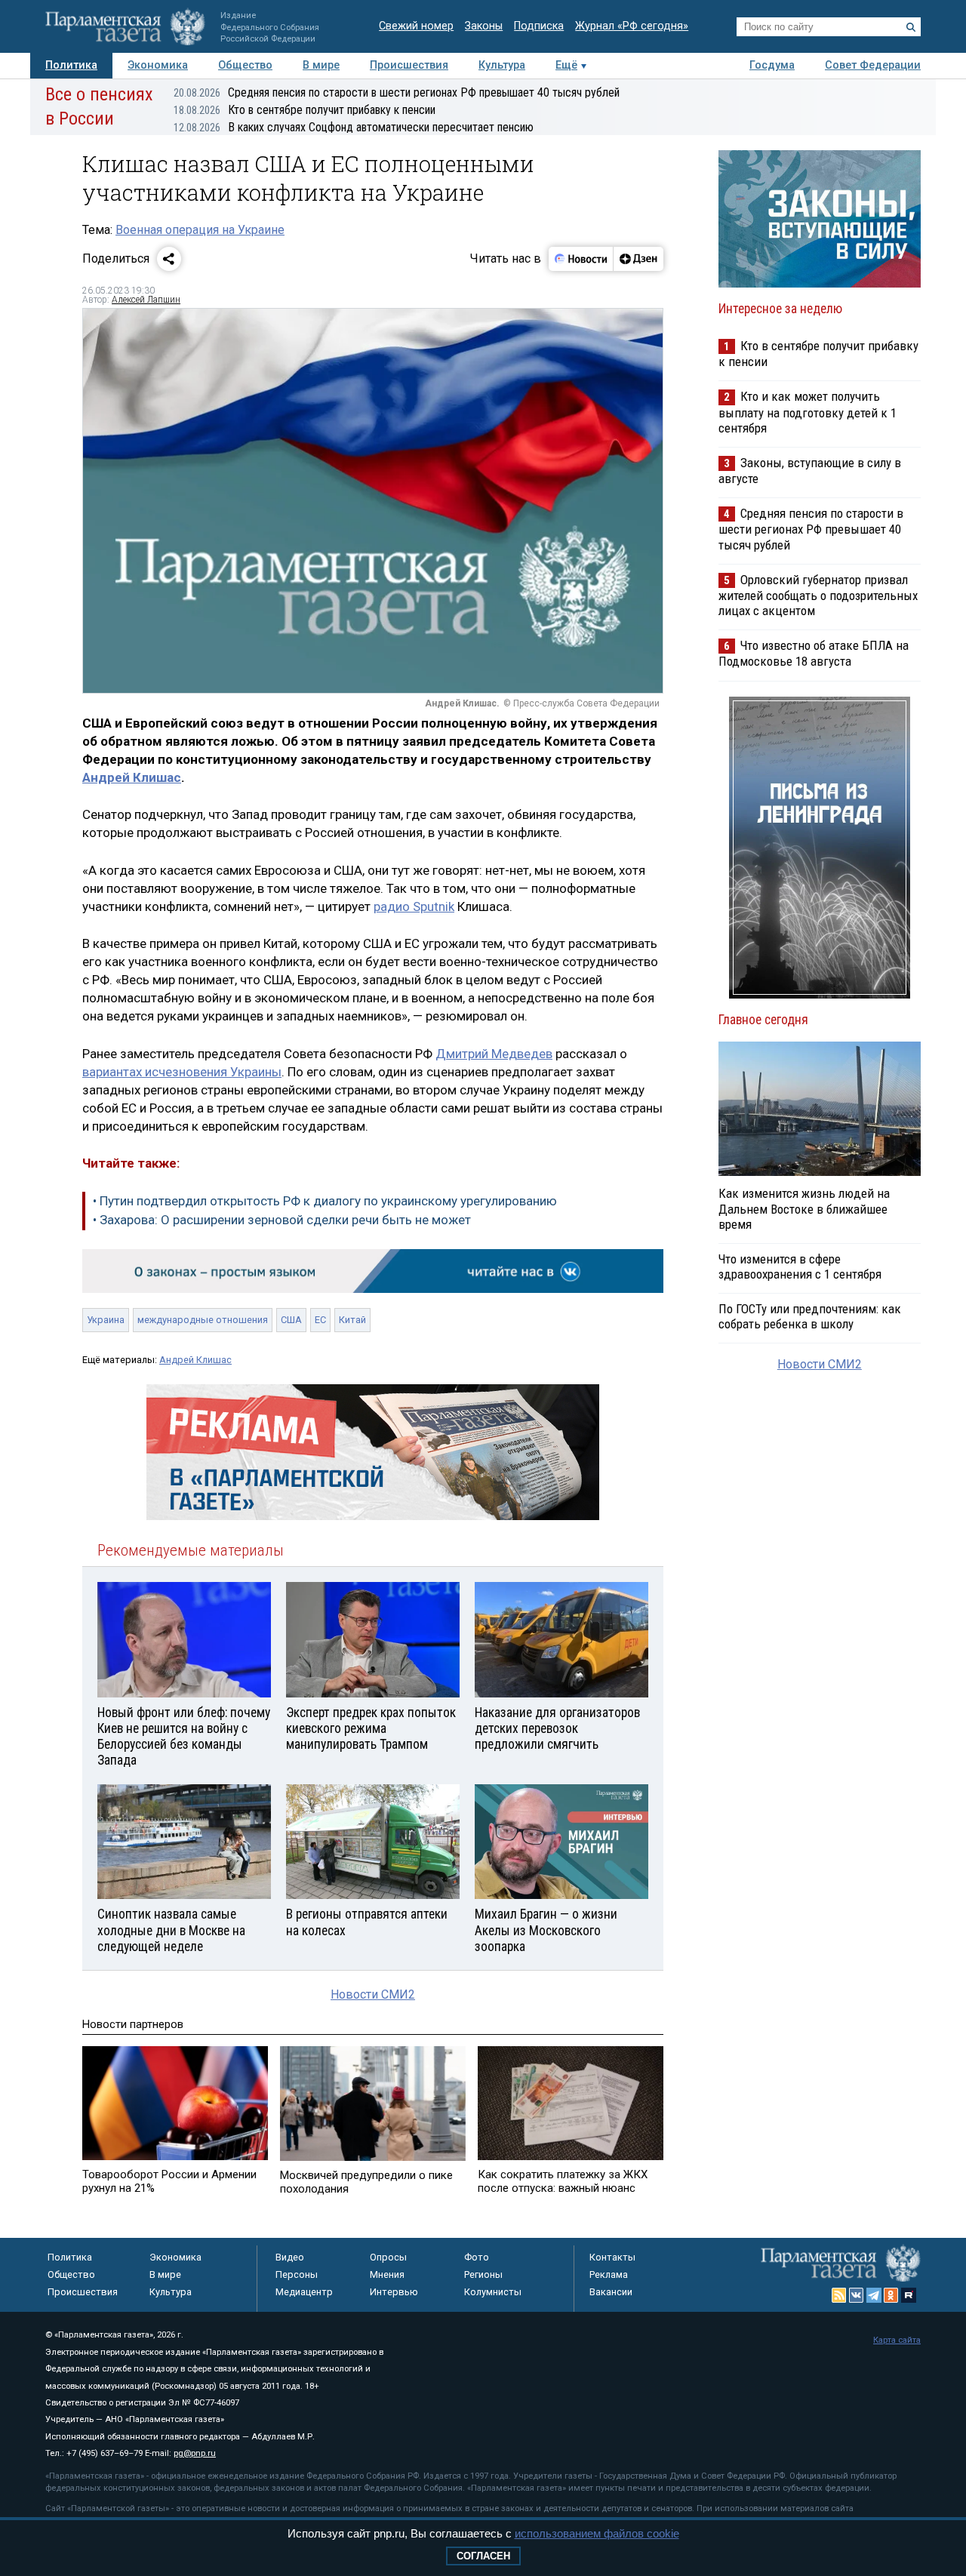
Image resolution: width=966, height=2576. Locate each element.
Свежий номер (416, 26)
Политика (71, 65)
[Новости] (581, 259)
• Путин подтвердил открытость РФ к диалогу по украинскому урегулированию (325, 1201)
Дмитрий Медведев (494, 1054)
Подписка (539, 26)
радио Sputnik (414, 906)
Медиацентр (304, 2292)
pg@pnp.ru (195, 2453)
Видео (290, 2257)
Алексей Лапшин (146, 300)
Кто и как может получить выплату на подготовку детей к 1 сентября (808, 412)
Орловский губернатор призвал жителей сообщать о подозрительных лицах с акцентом (818, 595)
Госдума (772, 65)
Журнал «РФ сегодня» (632, 26)
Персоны (297, 2274)
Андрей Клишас (132, 777)
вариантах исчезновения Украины (182, 1072)
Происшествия (409, 65)
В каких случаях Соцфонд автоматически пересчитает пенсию (354, 127)
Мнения (387, 2274)
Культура (502, 65)
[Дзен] (638, 259)
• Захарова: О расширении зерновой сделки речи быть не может (282, 1220)
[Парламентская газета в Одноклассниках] (891, 2295)
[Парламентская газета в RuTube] (909, 2295)
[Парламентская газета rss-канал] (839, 2295)
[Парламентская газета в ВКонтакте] (857, 2295)
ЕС (320, 1320)
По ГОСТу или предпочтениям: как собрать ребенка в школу (810, 1316)
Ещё (566, 65)
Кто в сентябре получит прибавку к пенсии (305, 110)
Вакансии (611, 2292)
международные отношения (203, 1320)
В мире (321, 65)
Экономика (158, 65)
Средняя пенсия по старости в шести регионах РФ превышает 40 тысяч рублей (397, 92)
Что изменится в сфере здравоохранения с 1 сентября (800, 1266)
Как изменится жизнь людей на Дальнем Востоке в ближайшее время (804, 1208)
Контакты (612, 2257)
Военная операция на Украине (200, 230)
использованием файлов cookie (597, 2533)
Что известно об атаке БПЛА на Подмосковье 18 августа (814, 653)
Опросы (388, 2257)
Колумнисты (493, 2292)
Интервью (394, 2292)
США (291, 1320)
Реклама (609, 2274)
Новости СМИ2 (373, 1994)
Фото (477, 2257)
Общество (245, 65)
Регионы (483, 2274)
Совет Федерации (873, 65)
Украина (106, 1320)
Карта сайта (897, 2340)
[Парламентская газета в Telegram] (874, 2295)
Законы (484, 26)
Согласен (483, 2556)
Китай (352, 1320)
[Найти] (911, 27)
